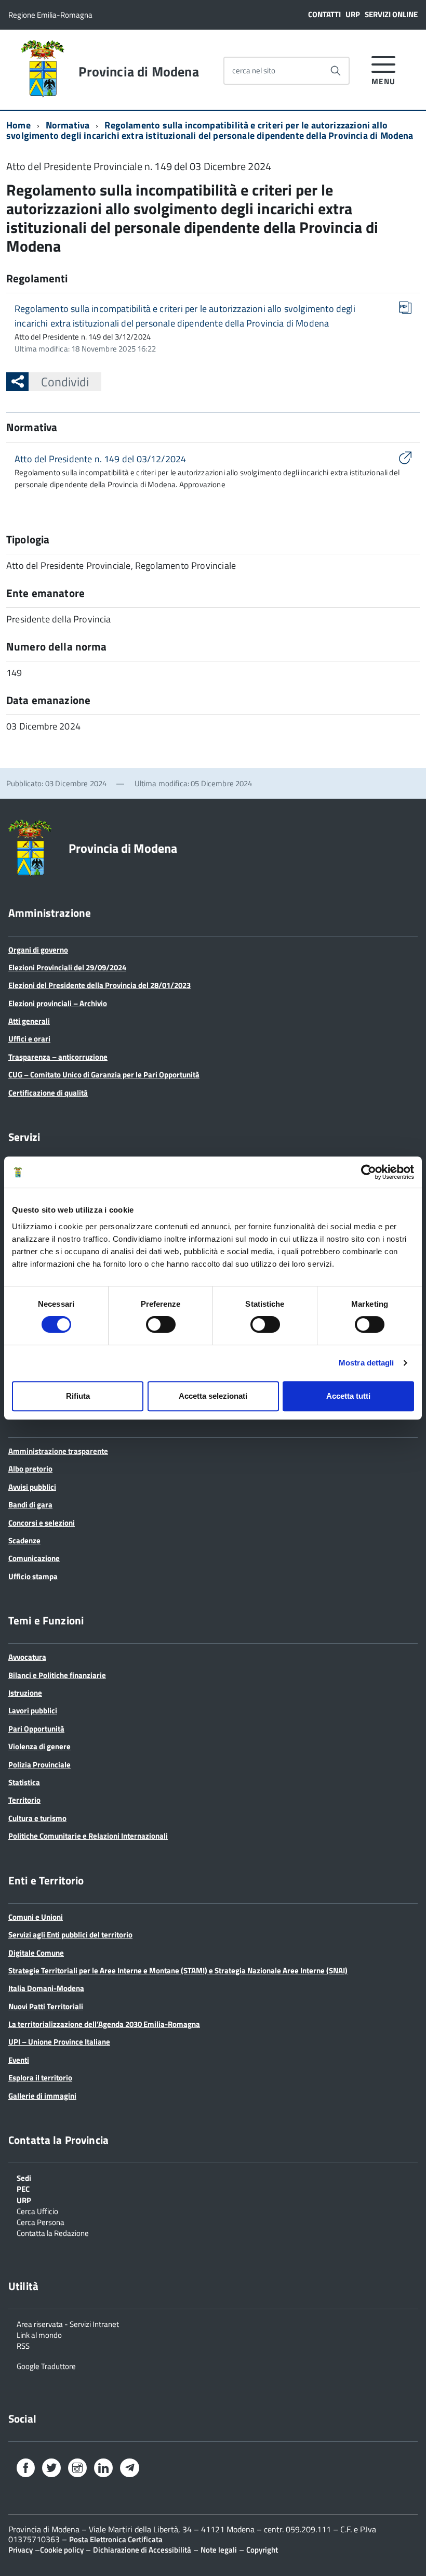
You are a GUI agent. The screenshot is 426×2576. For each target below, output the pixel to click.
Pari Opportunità (36, 1729)
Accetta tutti (348, 1396)
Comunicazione (34, 1558)
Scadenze (24, 1540)
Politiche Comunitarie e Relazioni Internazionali (88, 1836)
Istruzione (25, 1693)
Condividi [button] (65, 382)
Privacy (21, 2550)
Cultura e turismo (37, 1818)
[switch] (161, 1324)
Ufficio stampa (33, 1576)
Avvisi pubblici (32, 1487)
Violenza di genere (39, 1746)
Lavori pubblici (33, 1710)
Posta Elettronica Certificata (116, 2539)
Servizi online (391, 14)
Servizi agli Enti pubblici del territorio (70, 1935)
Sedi (24, 2177)
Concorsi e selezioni (42, 1523)
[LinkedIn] (103, 2470)
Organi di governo (38, 950)
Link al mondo (39, 2334)
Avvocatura (27, 1657)
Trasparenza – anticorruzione (58, 1057)
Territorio (24, 1800)
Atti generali (29, 1021)
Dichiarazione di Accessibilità (142, 2550)
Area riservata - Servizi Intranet (68, 2323)
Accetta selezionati (213, 1396)
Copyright (262, 2550)
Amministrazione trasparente (58, 1451)
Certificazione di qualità (48, 1093)
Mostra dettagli (367, 1363)
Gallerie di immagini (42, 2096)
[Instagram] (77, 2470)
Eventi (19, 2060)
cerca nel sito (254, 70)
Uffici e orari (29, 1039)
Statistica (24, 1782)
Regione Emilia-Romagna (50, 15)
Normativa (68, 125)
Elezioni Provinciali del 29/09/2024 (67, 967)
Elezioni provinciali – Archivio (58, 1003)
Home (18, 125)
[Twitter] (51, 2470)
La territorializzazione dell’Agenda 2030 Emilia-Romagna (104, 2024)
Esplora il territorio (40, 2078)
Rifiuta (78, 1396)
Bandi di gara (30, 1505)
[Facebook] (26, 2470)
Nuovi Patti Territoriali (46, 2006)
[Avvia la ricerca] (336, 71)
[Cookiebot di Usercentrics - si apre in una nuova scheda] (369, 1172)
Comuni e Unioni (36, 1917)
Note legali (219, 2550)
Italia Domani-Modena (46, 1988)
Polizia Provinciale (39, 1765)
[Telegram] (130, 2469)
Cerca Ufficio (37, 2210)
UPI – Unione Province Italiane (59, 2042)
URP (353, 14)
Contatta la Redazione (53, 2232)
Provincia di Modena (138, 72)
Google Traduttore (46, 2365)
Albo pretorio (30, 1469)
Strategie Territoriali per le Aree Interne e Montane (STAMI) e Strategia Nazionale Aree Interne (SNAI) (178, 1970)
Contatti (324, 14)
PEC (23, 2188)
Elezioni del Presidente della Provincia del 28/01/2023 (99, 985)
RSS (23, 2345)
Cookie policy (62, 2550)
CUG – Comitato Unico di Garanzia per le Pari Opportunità (104, 1075)
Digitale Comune (36, 1953)
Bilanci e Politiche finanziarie (57, 1675)
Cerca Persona (41, 2221)
